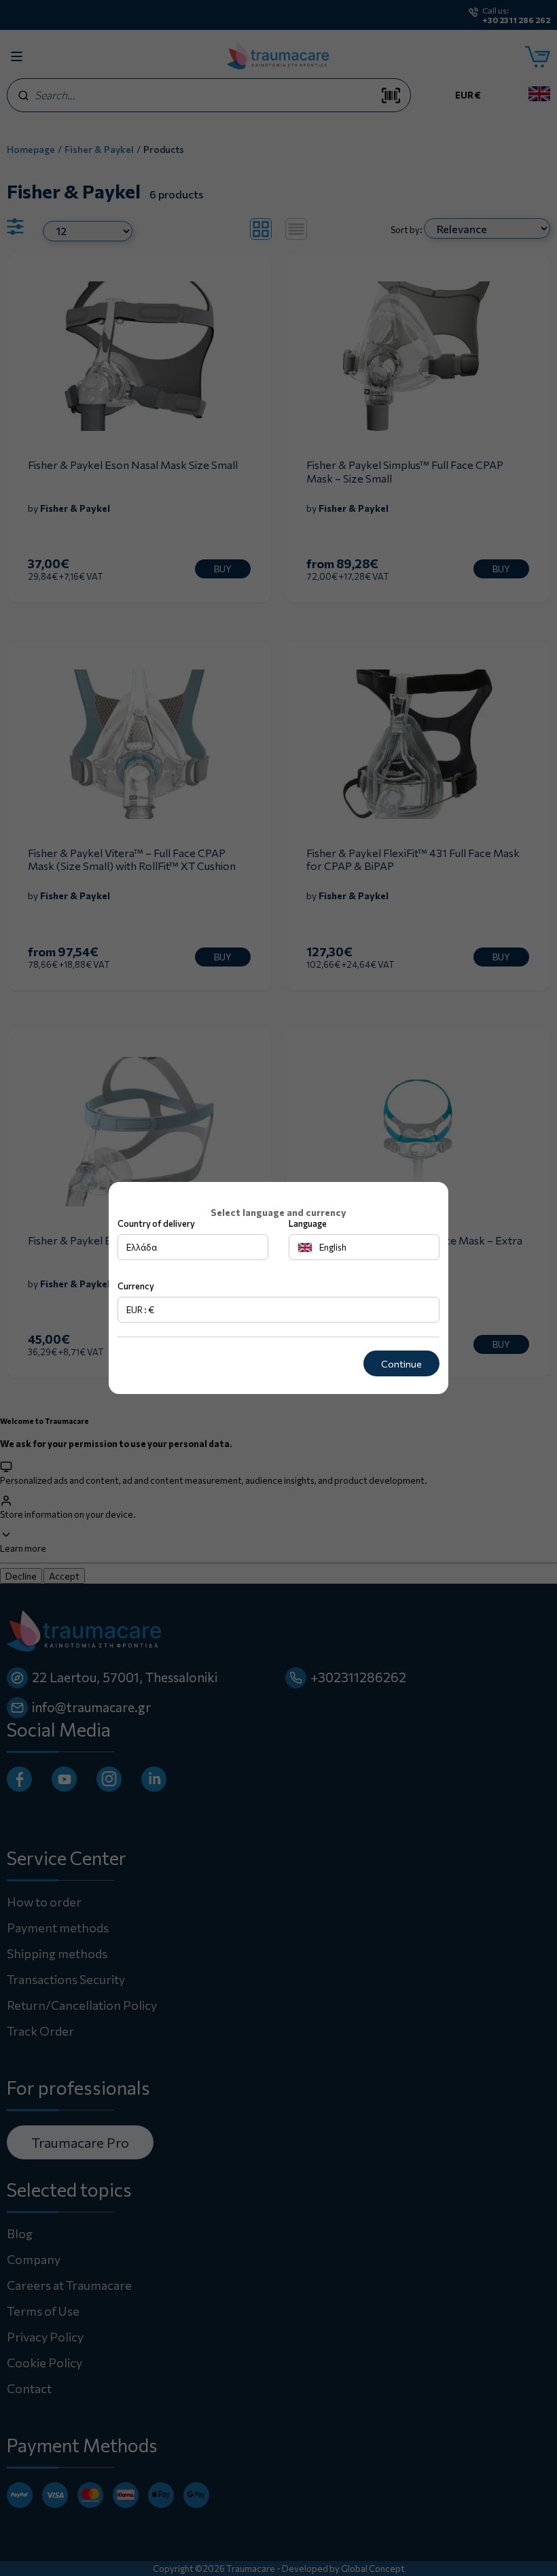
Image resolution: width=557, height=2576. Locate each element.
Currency (136, 1286)
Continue (401, 1364)
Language (308, 1223)
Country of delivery (156, 1223)
